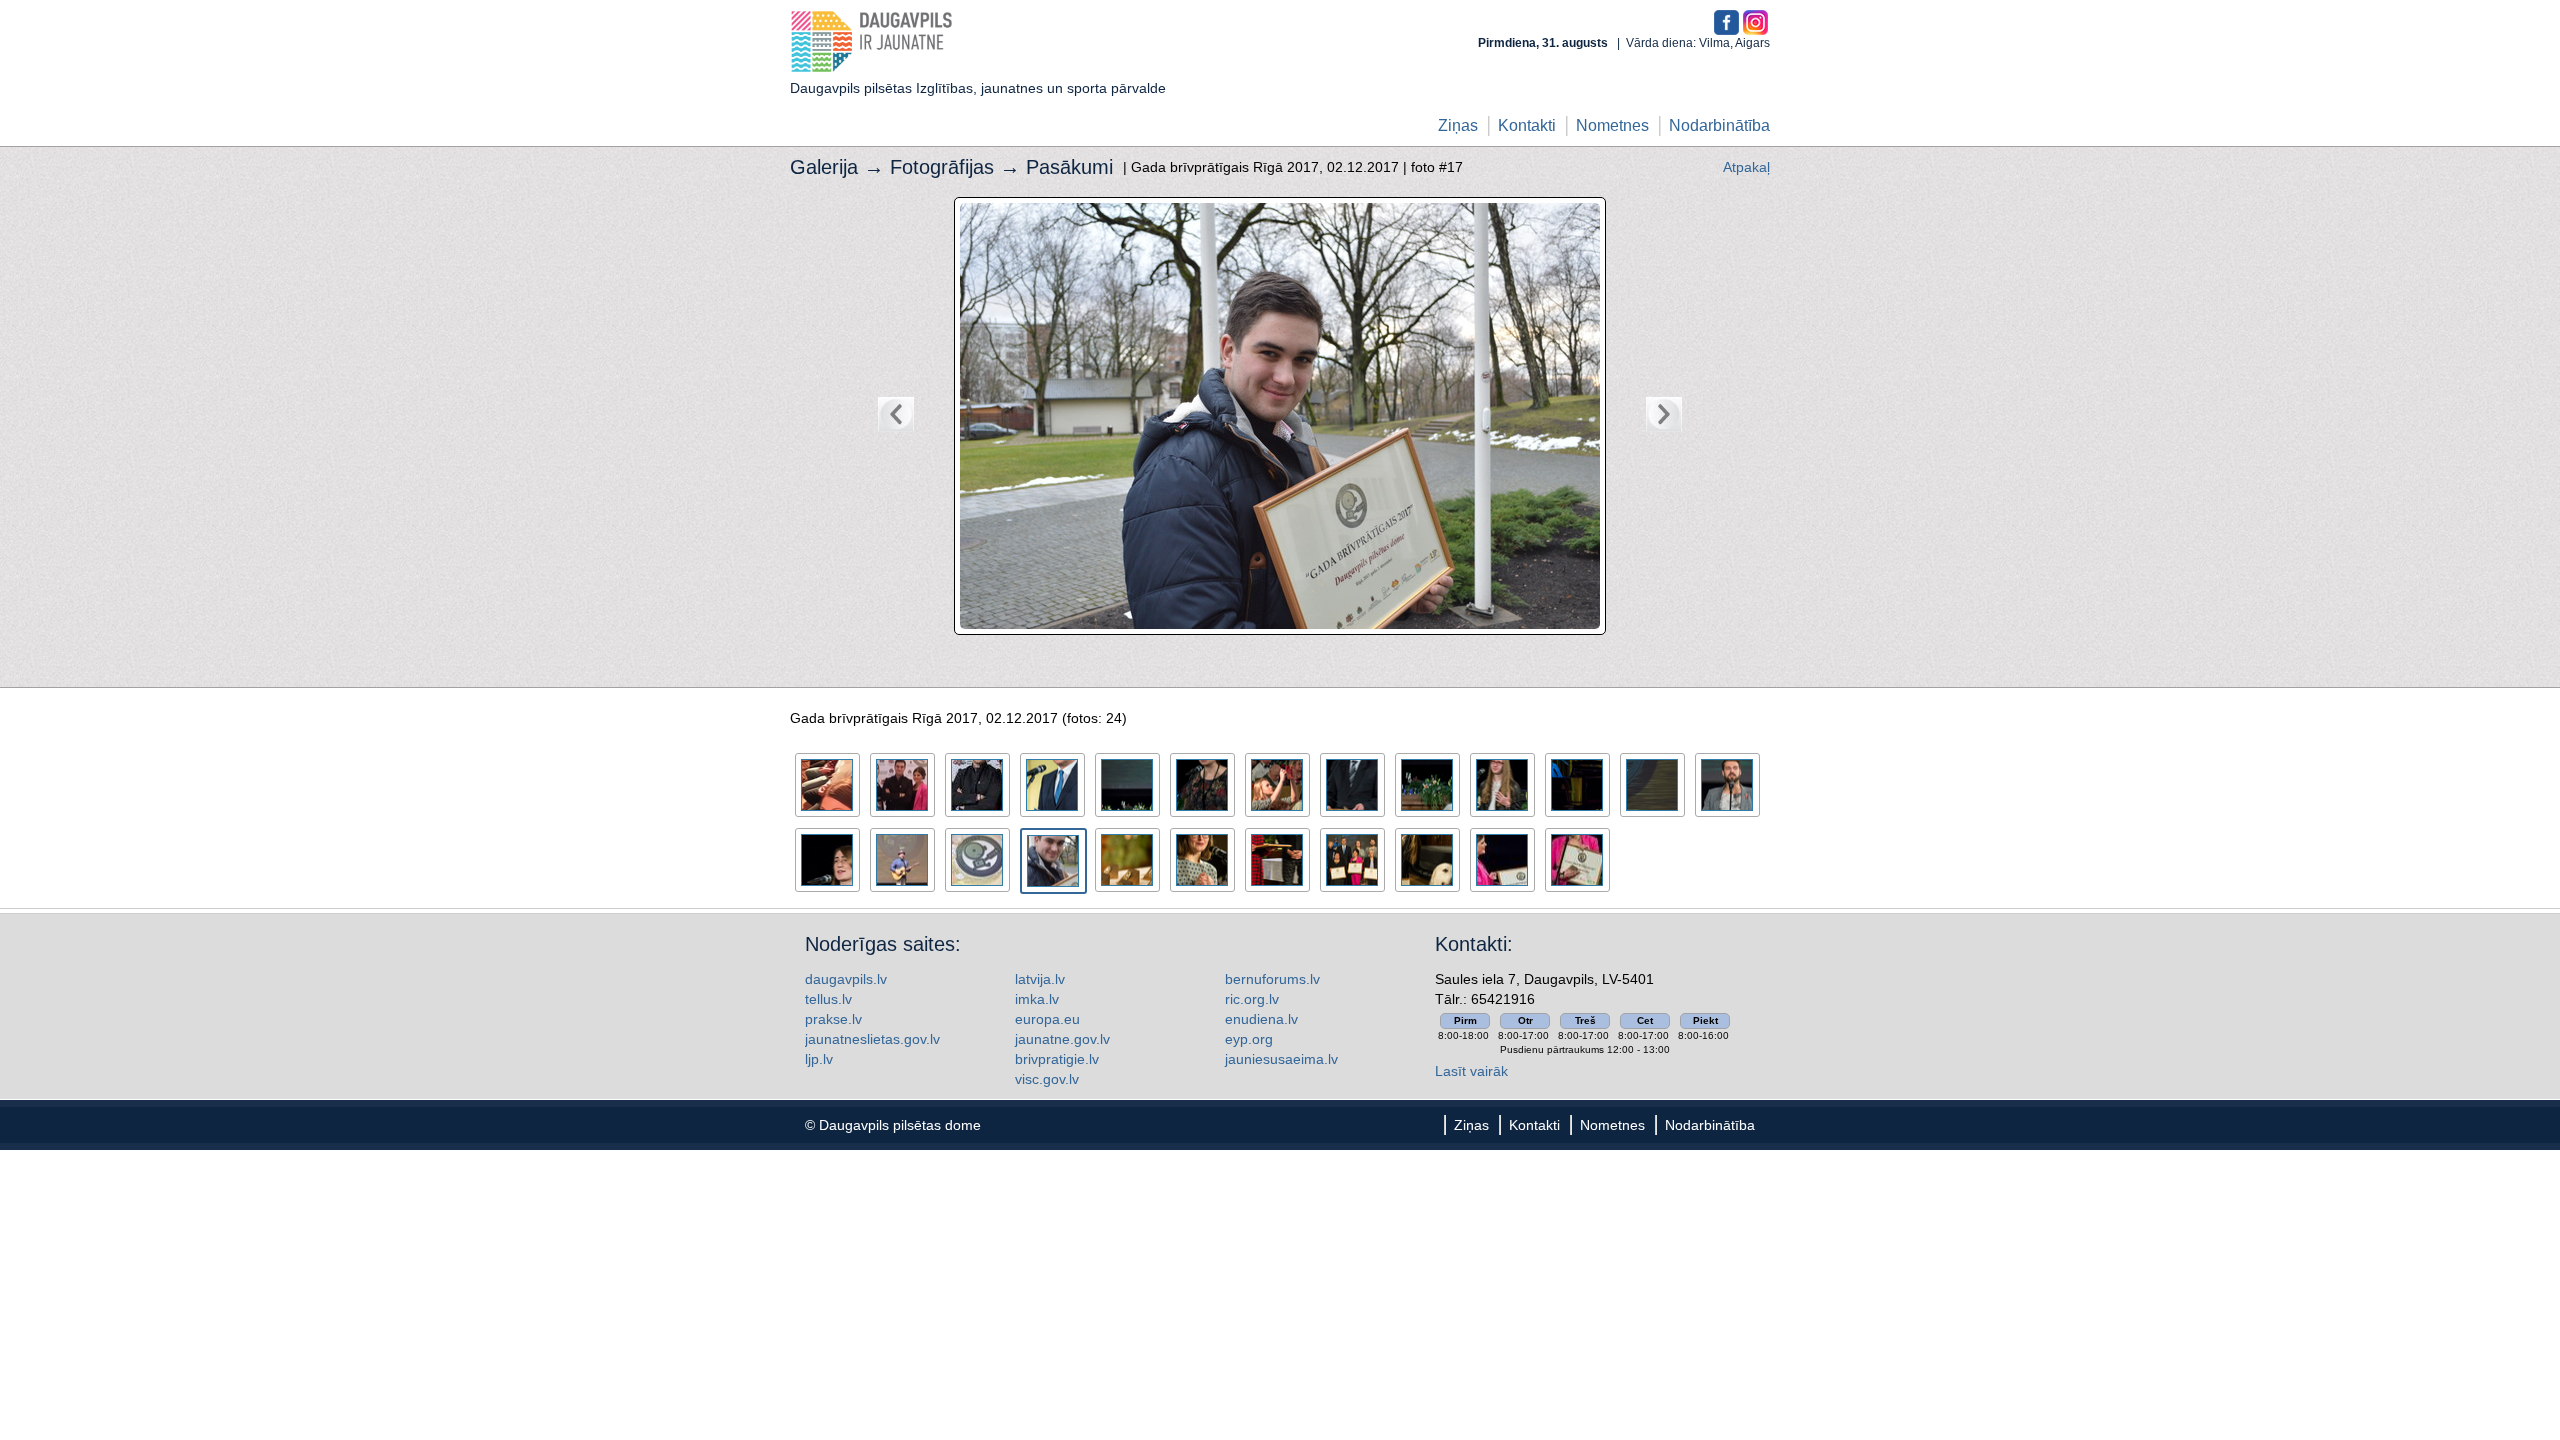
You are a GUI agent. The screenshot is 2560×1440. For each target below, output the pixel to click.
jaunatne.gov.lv (1062, 1039)
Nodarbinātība (1719, 125)
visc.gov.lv (1047, 1079)
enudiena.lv (1261, 1019)
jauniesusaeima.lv (1281, 1059)
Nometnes (1612, 125)
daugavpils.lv (846, 979)
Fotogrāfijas (942, 167)
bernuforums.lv (1272, 979)
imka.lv (1037, 999)
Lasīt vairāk (1471, 1071)
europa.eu (1047, 1019)
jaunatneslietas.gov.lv (872, 1039)
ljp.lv (819, 1059)
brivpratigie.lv (1057, 1059)
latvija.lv (1040, 979)
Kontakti (1527, 125)
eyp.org (1249, 1039)
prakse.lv (833, 1019)
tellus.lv (828, 999)
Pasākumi (1069, 167)
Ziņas (1458, 125)
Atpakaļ (1746, 167)
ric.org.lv (1252, 999)
